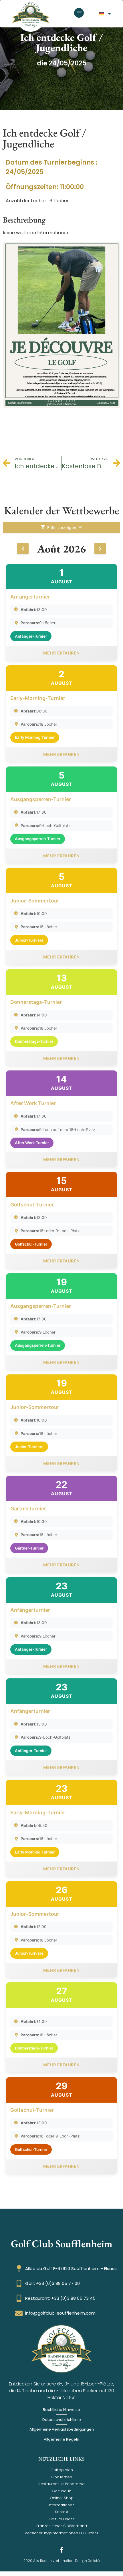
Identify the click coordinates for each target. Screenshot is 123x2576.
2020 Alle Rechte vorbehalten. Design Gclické (61, 2561)
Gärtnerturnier (28, 1509)
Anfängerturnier (30, 597)
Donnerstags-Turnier (36, 1002)
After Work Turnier (33, 1103)
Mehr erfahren (61, 653)
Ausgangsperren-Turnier (41, 799)
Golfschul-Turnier (32, 1205)
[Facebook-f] (61, 2550)
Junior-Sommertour (35, 901)
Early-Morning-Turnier (38, 698)
